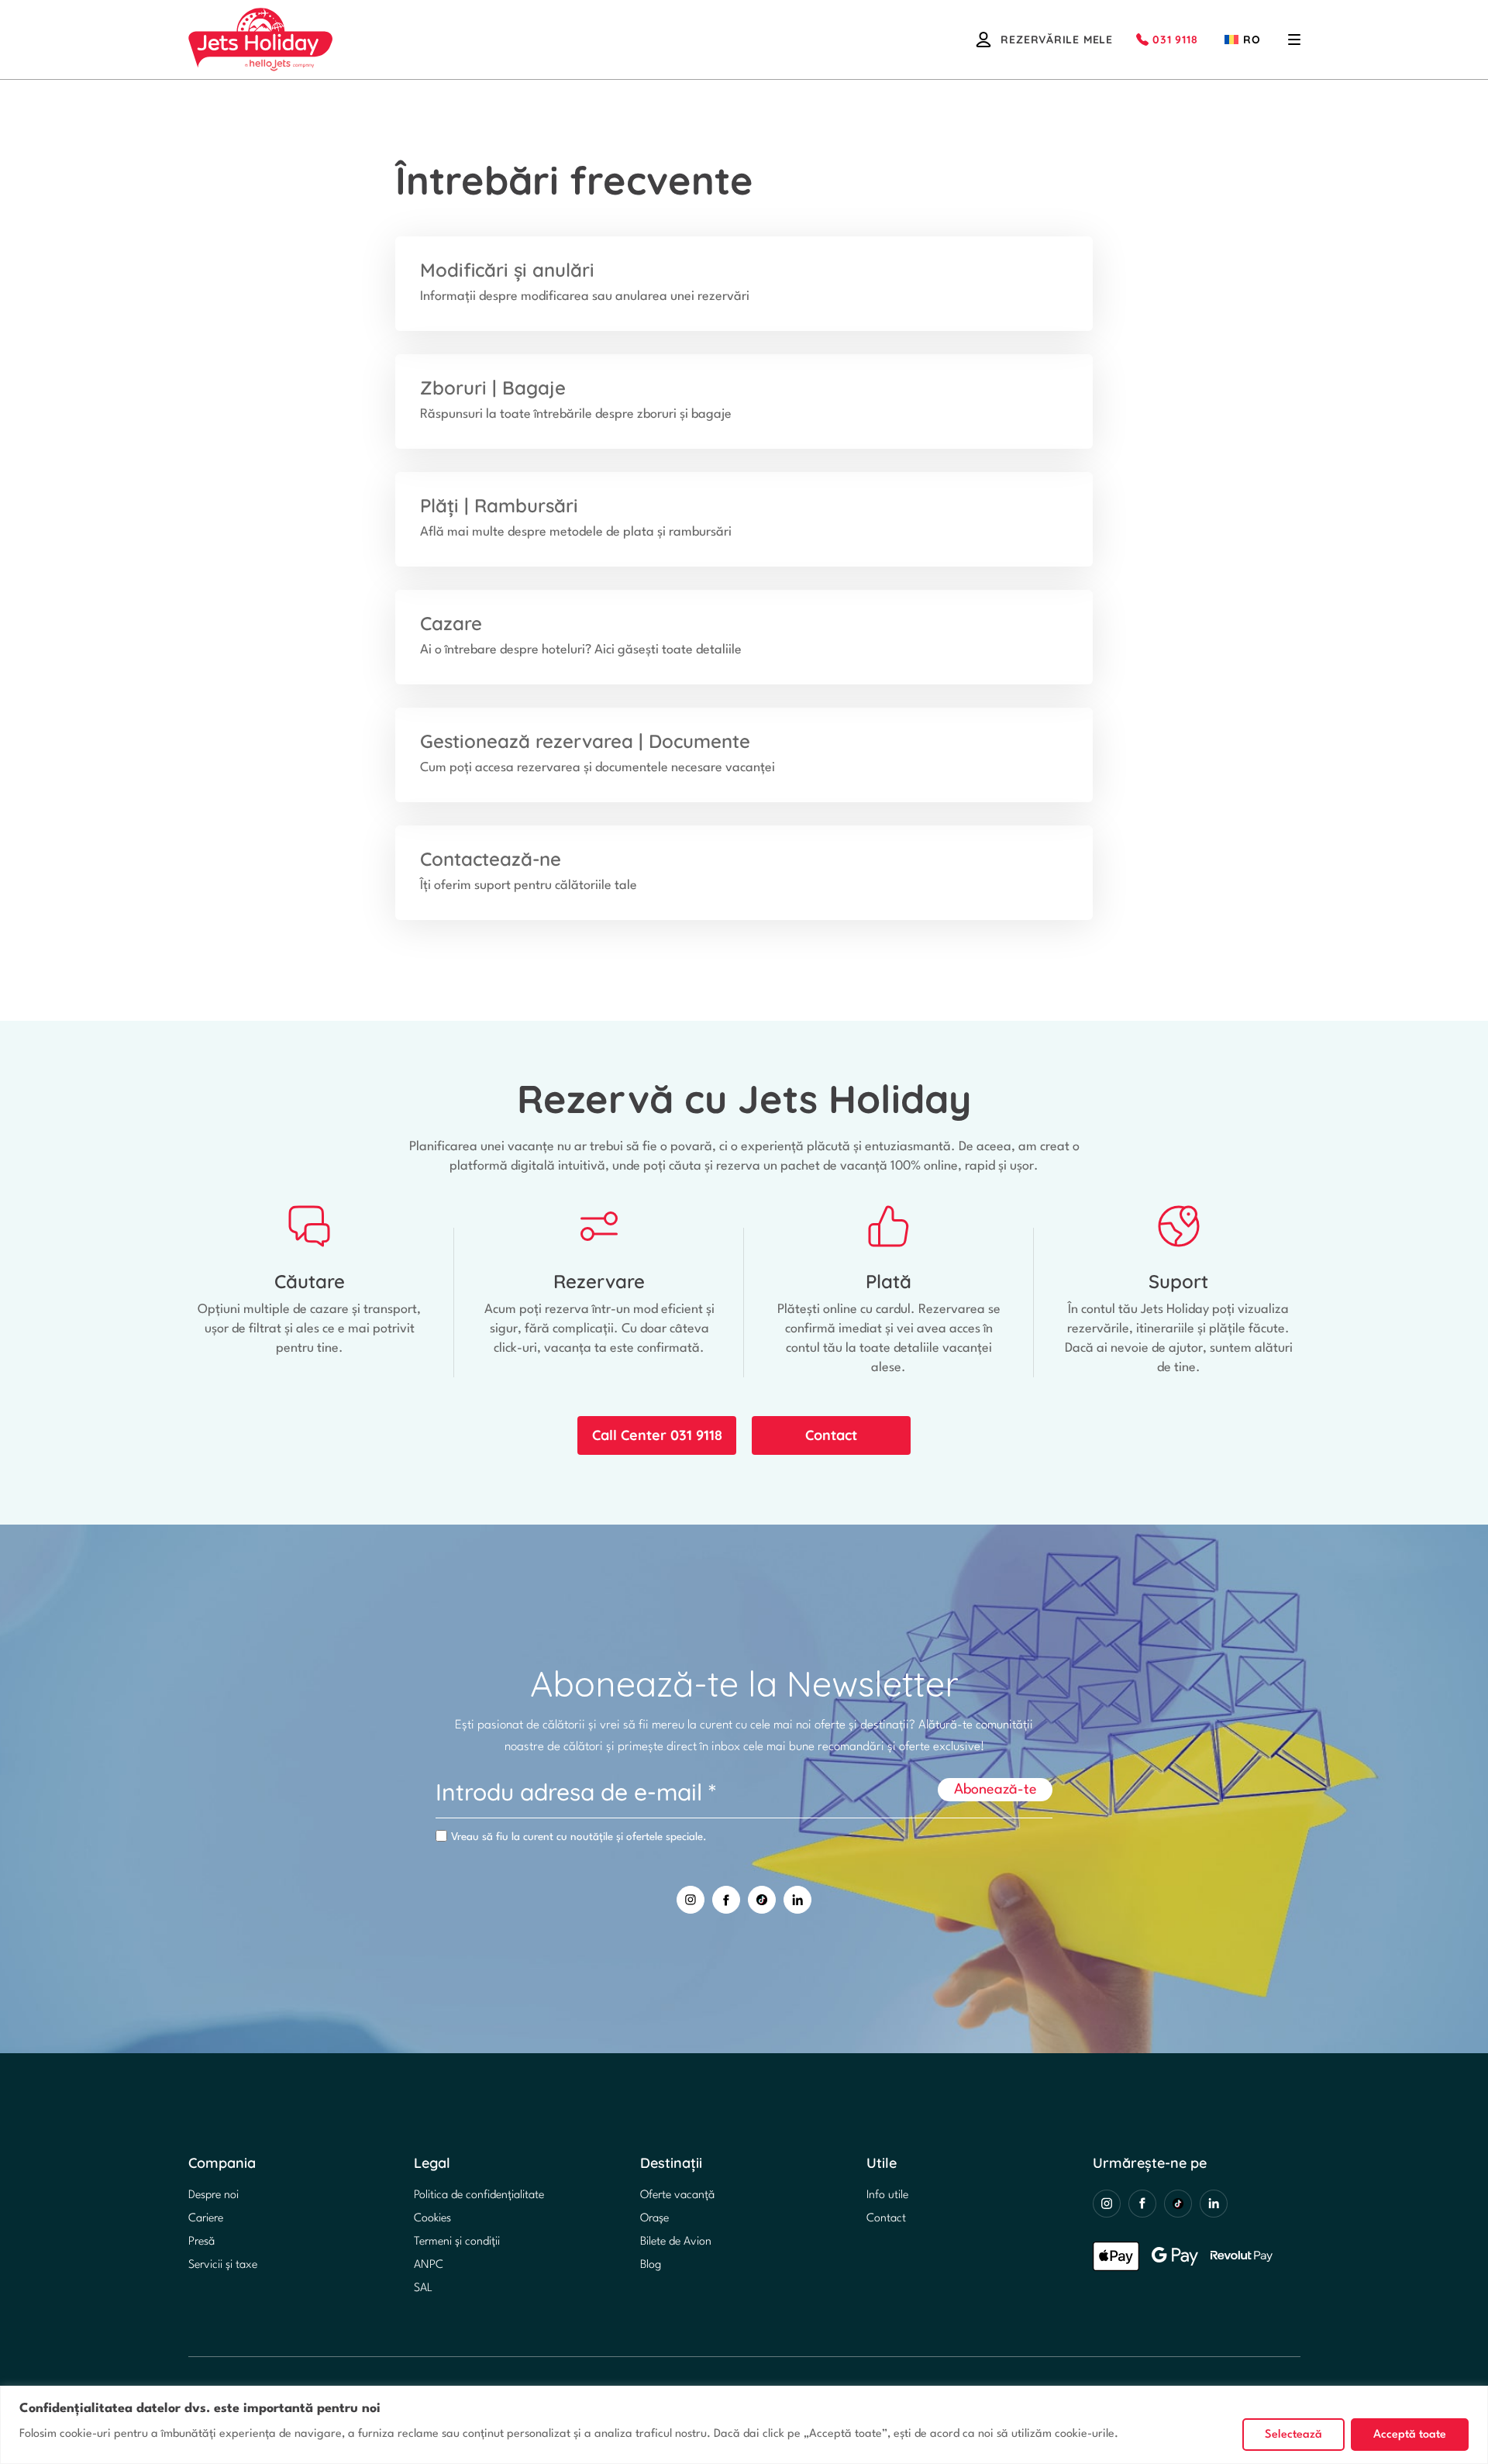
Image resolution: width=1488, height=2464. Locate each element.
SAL (423, 2288)
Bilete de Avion (676, 2242)
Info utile (887, 2195)
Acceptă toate (1410, 2435)
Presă (201, 2242)
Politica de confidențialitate (479, 2195)
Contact (831, 1435)
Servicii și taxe (223, 2265)
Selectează (1293, 2435)
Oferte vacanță (677, 2195)
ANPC (429, 2265)
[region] (744, 2425)
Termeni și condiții (457, 2242)
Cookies (432, 2219)
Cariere (206, 2219)
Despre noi (214, 2195)
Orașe (654, 2219)
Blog (651, 2265)
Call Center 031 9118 (657, 1435)
